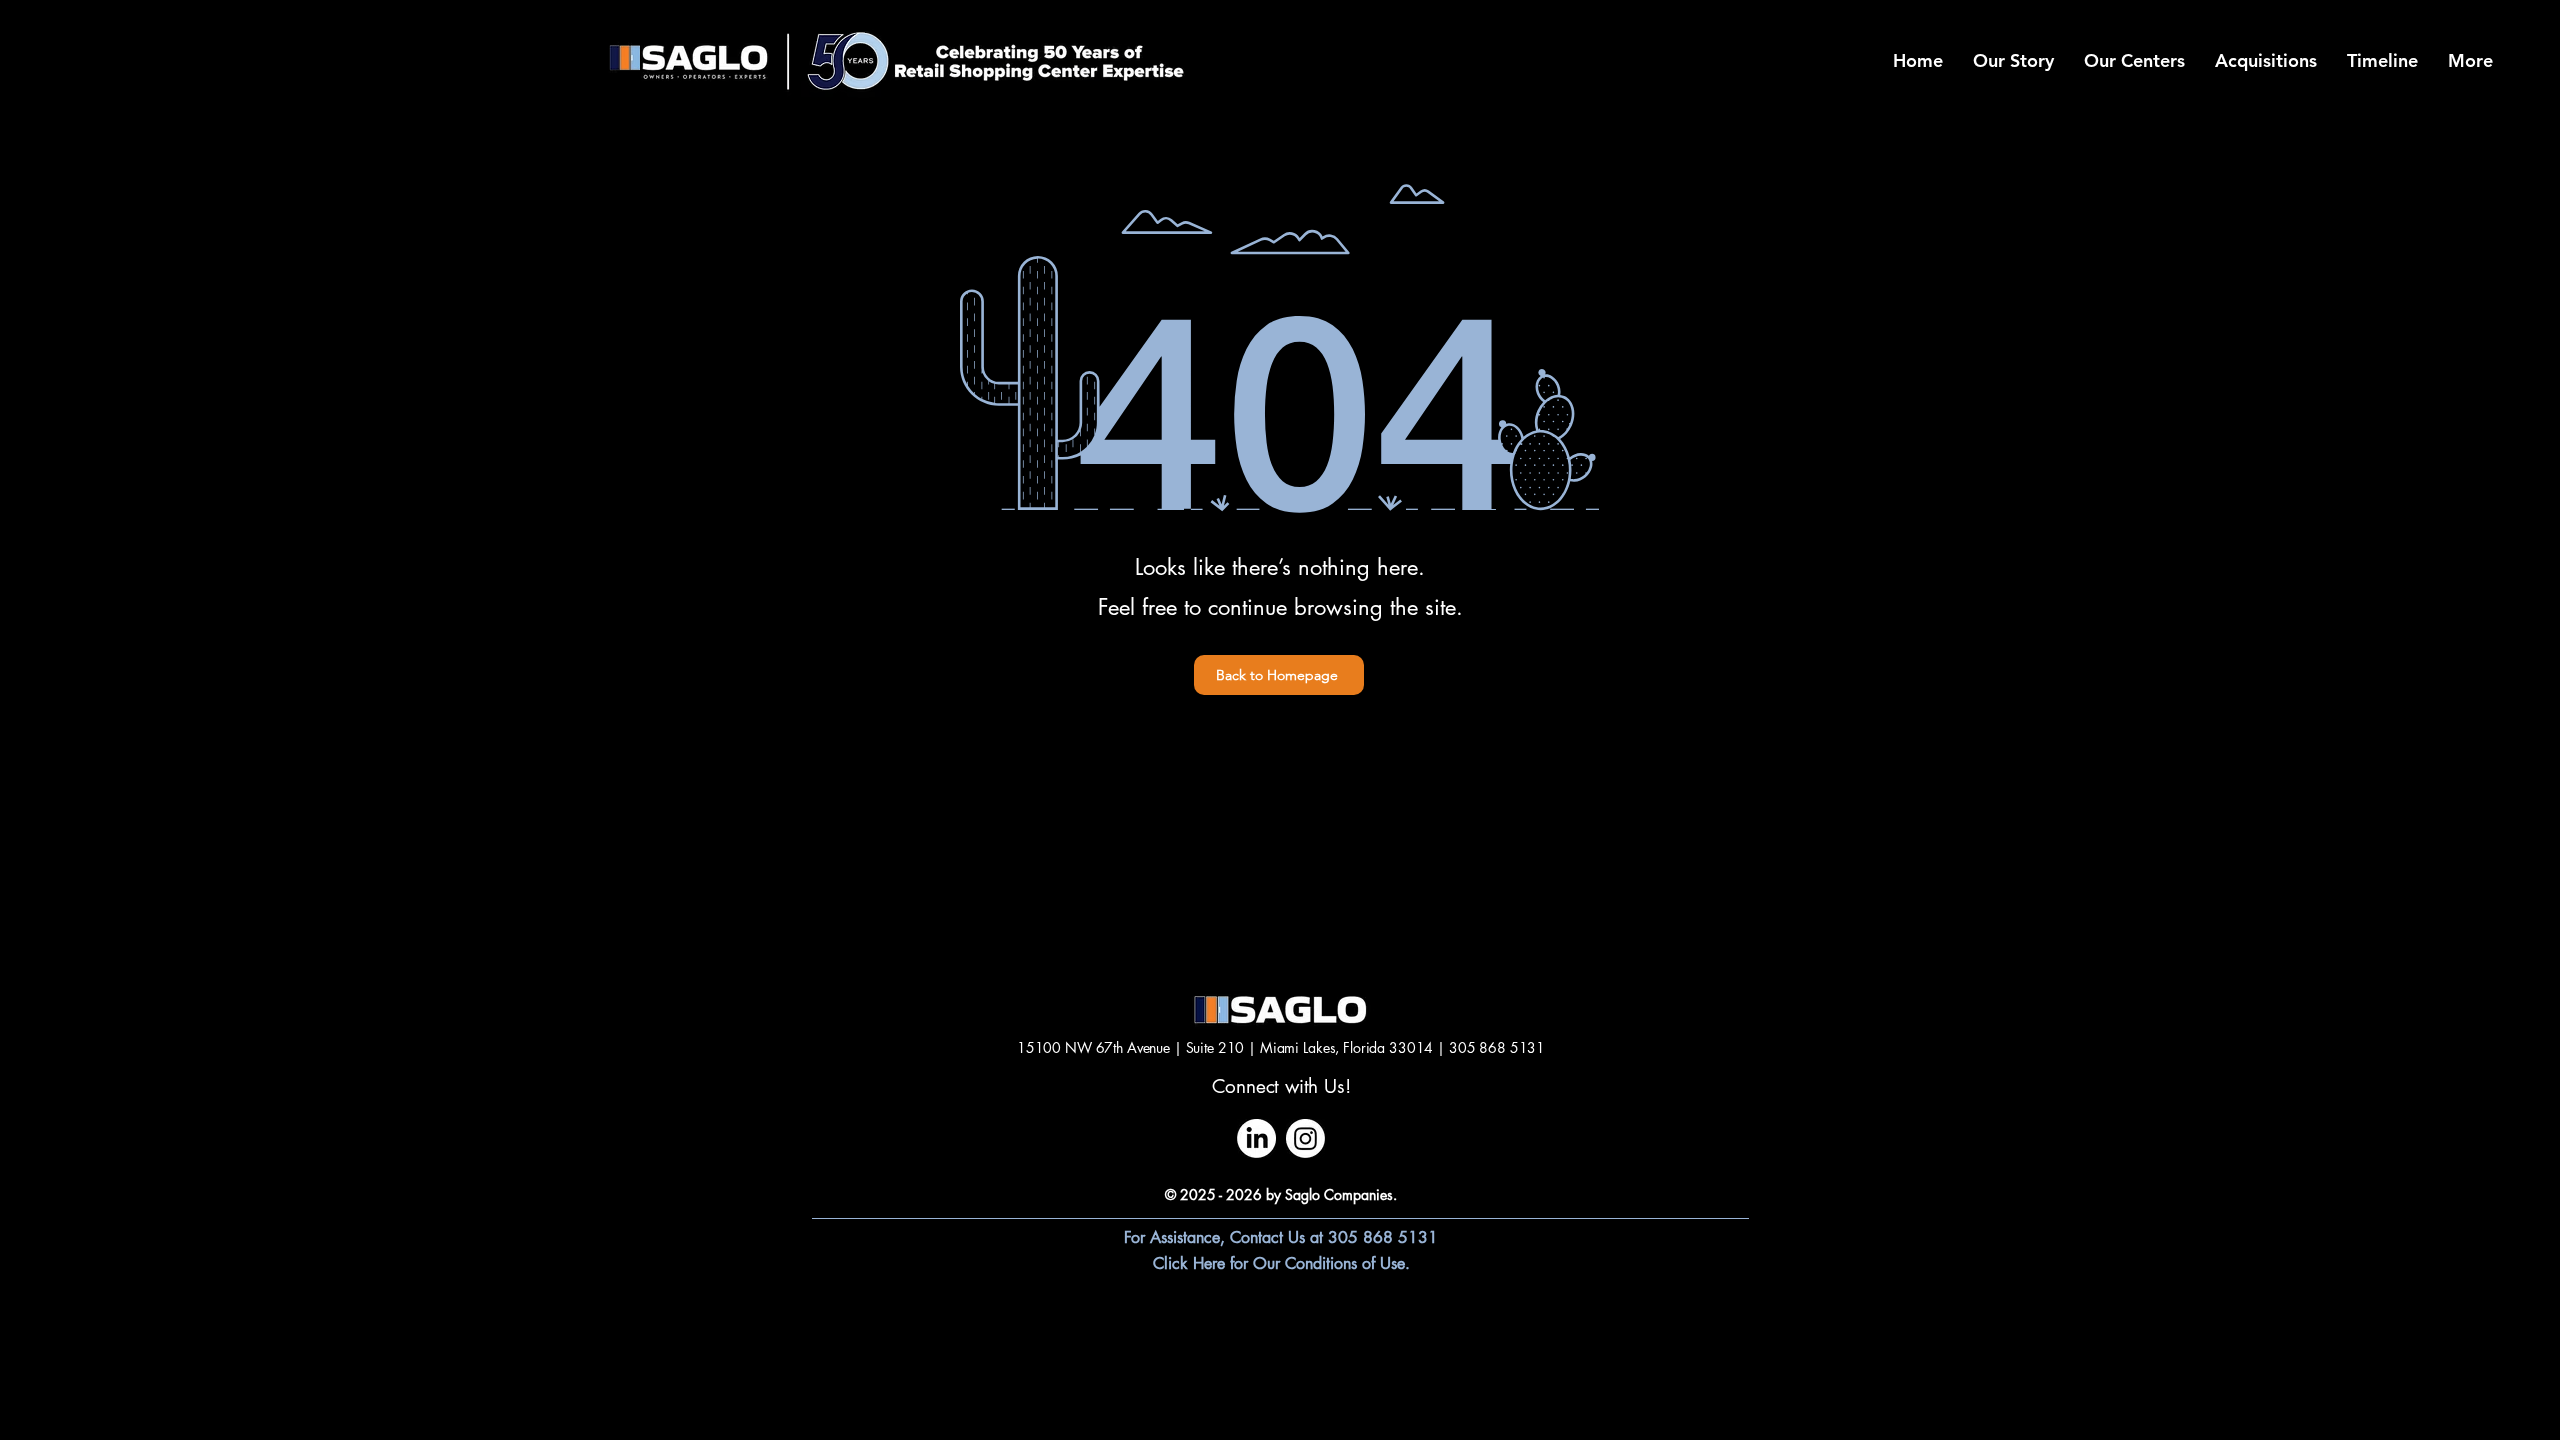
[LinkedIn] (1256, 1138)
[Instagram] (1305, 1138)
